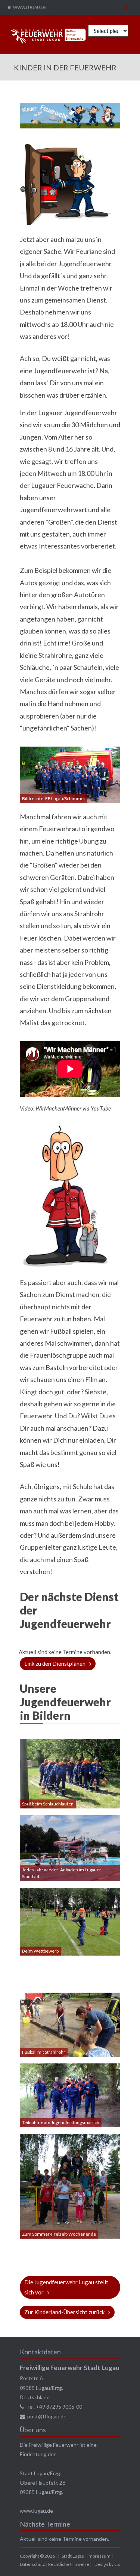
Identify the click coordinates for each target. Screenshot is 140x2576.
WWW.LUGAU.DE (29, 7)
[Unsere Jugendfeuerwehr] (70, 774)
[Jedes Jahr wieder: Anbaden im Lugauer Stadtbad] (70, 1847)
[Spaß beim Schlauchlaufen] (70, 1773)
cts (117, 2564)
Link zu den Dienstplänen (55, 1664)
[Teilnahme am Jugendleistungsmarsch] (70, 2094)
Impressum (99, 2556)
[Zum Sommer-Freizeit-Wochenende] (70, 2185)
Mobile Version (125, 7)
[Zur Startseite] (49, 36)
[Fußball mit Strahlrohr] (70, 2024)
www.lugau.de (36, 2511)
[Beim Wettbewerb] (70, 1921)
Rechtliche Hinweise (69, 2564)
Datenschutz (32, 2564)
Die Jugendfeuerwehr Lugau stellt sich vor (66, 2287)
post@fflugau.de (47, 2416)
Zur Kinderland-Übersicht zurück (64, 2312)
